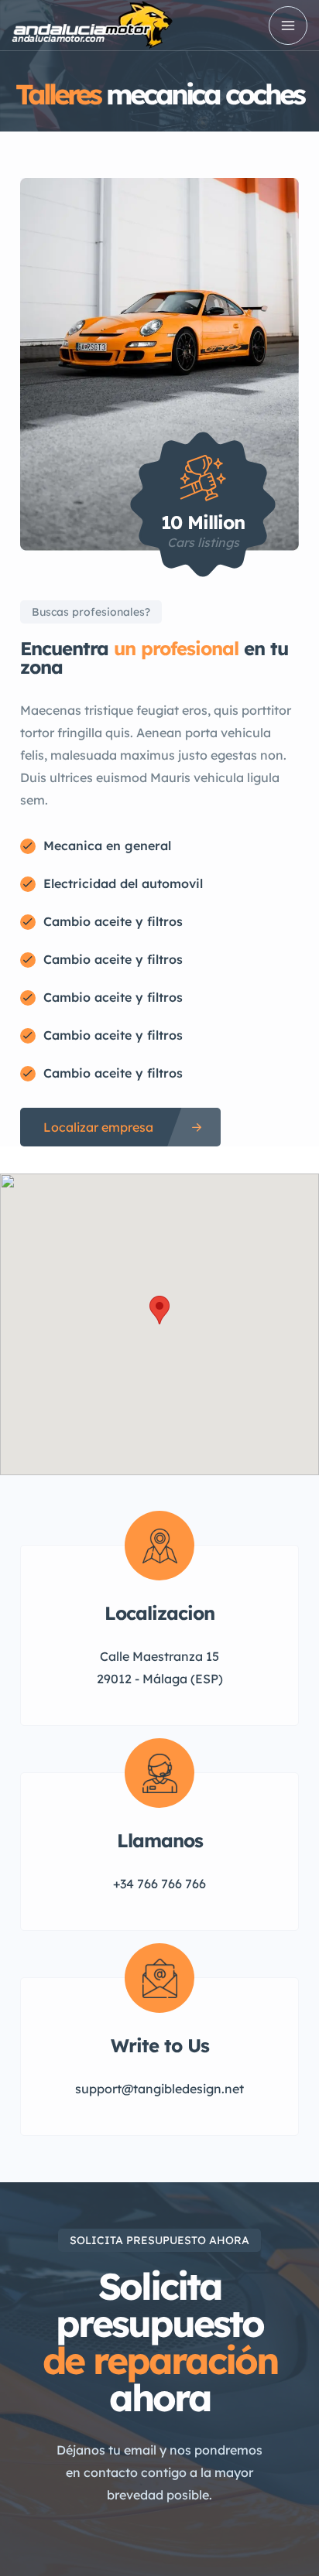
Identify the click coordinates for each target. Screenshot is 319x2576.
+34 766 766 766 (159, 1884)
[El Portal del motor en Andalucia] (93, 25)
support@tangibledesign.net (159, 2089)
